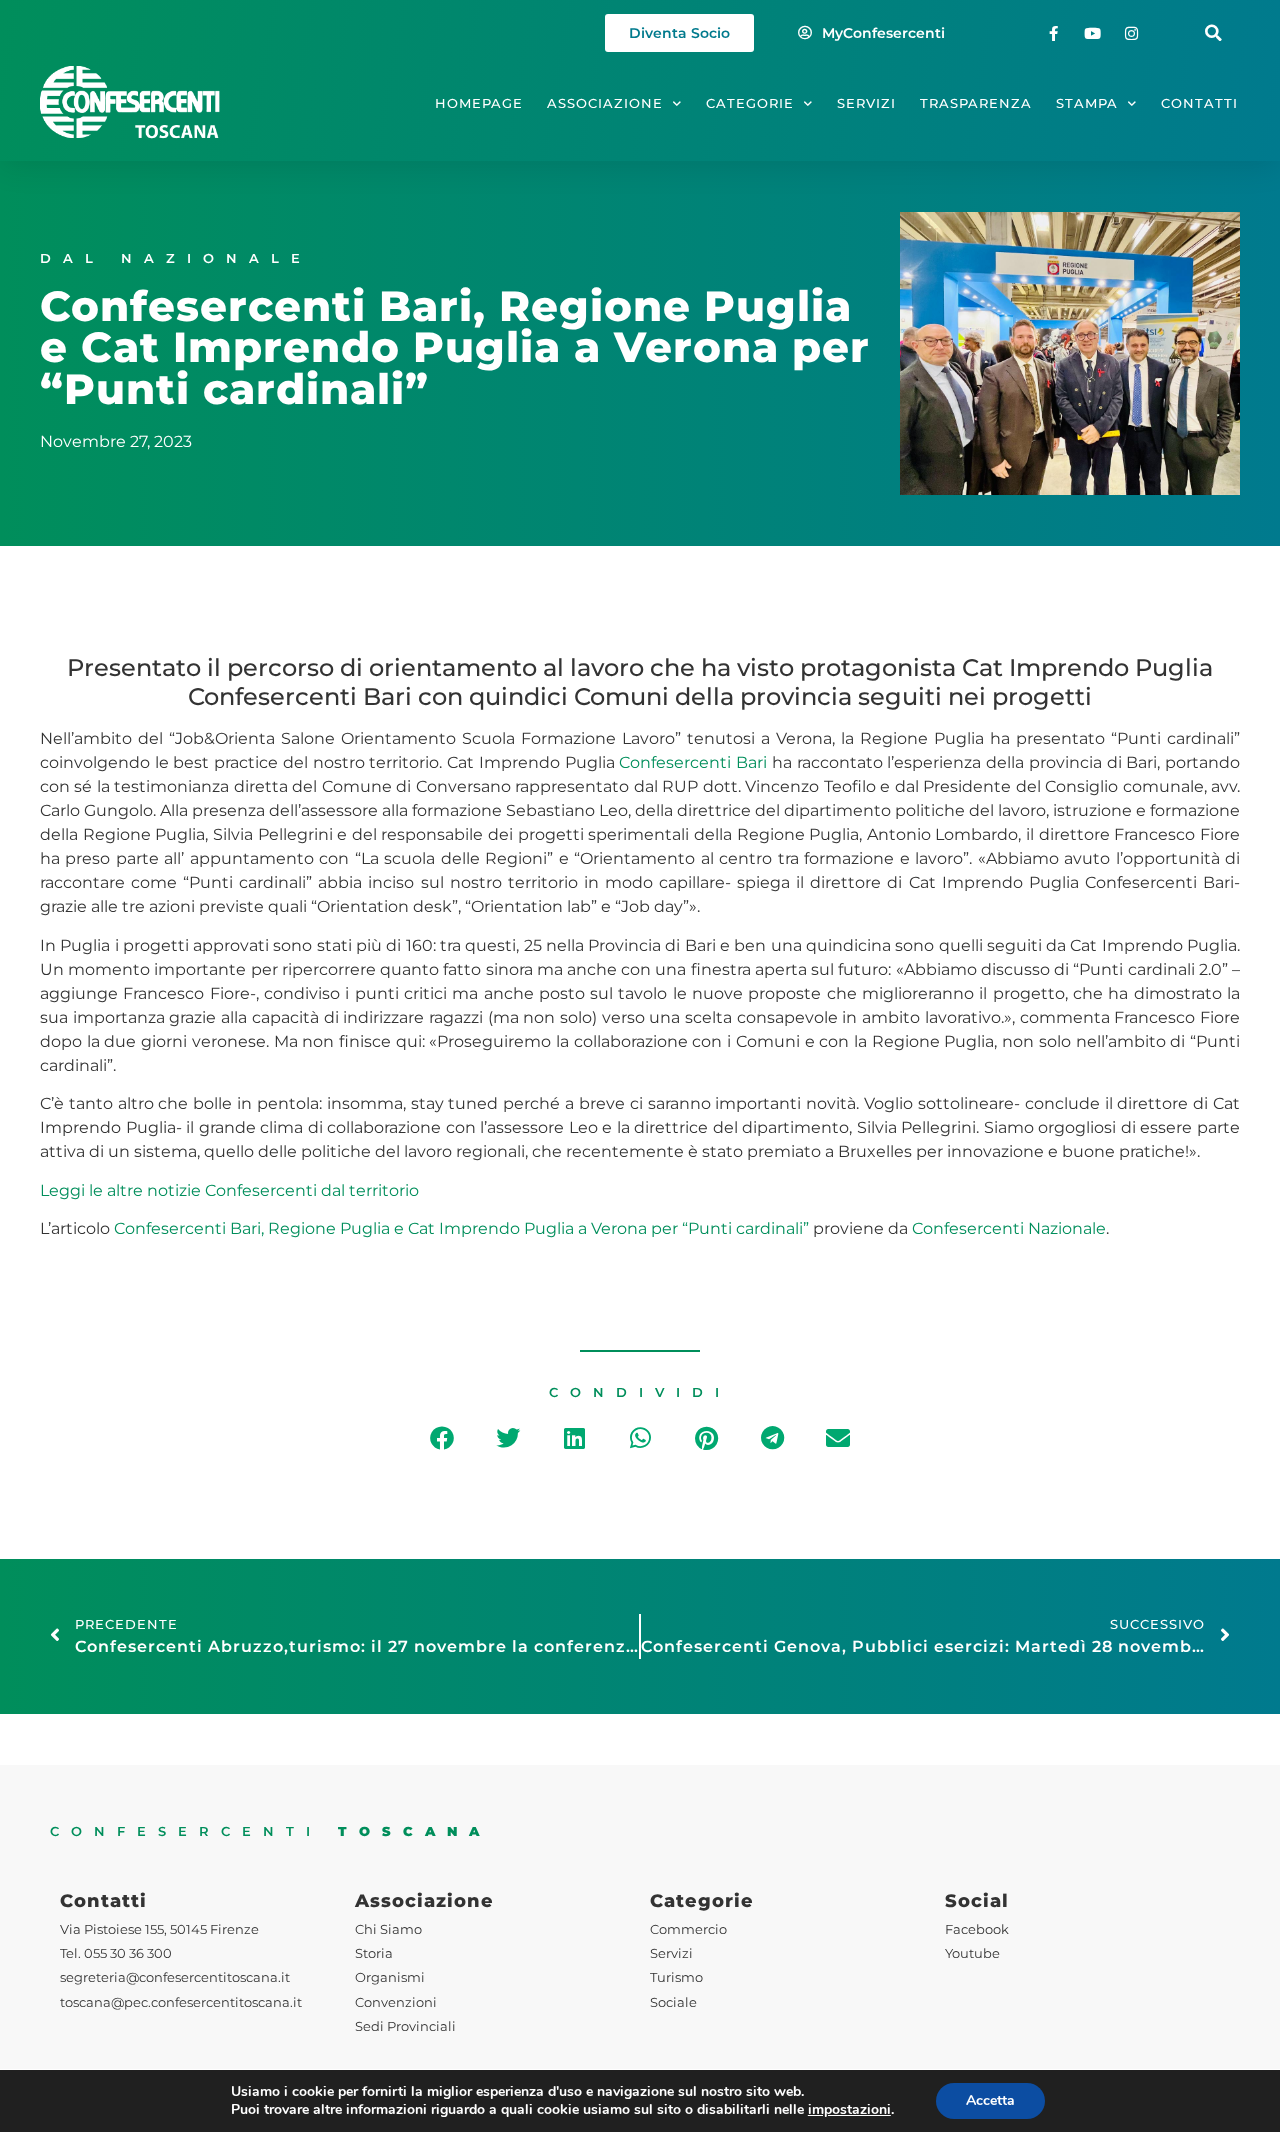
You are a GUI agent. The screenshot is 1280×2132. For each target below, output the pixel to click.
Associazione (605, 103)
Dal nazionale (176, 258)
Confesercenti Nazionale (1009, 1228)
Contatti (1199, 103)
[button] (1213, 33)
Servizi (866, 103)
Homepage (479, 103)
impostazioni (849, 2110)
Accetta (990, 2100)
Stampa (1087, 103)
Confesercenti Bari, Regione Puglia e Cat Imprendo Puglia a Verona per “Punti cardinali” (461, 1228)
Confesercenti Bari (693, 762)
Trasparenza (976, 103)
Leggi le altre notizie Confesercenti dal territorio (229, 1190)
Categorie (750, 103)
